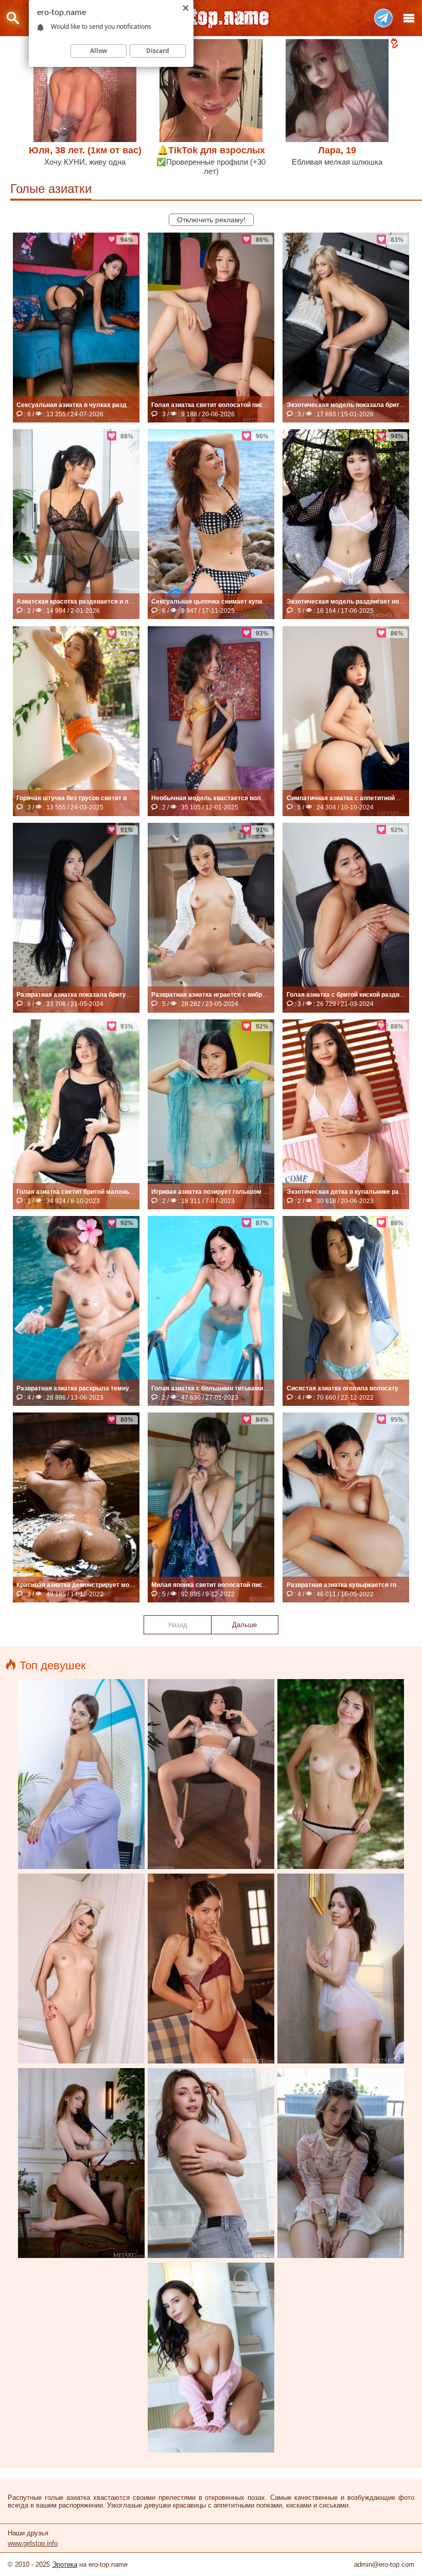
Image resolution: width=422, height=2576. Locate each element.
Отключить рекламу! (211, 220)
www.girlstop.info (33, 2543)
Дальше (244, 1625)
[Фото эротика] (211, 18)
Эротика (65, 2564)
